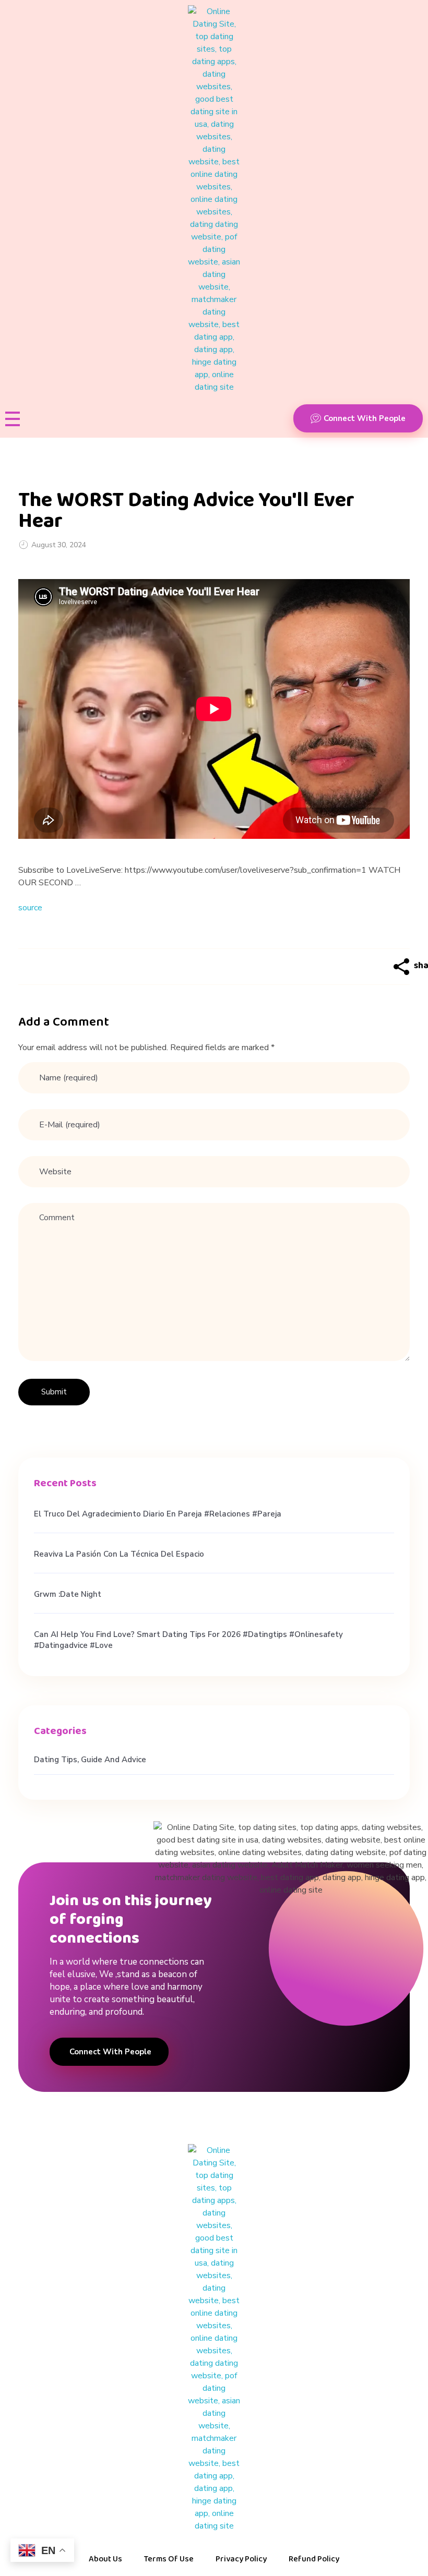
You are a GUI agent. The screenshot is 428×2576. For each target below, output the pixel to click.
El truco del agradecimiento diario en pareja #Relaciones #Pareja (158, 1514)
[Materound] (214, 199)
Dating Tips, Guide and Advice (90, 1760)
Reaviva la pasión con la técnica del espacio (119, 1554)
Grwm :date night (68, 1594)
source (30, 908)
